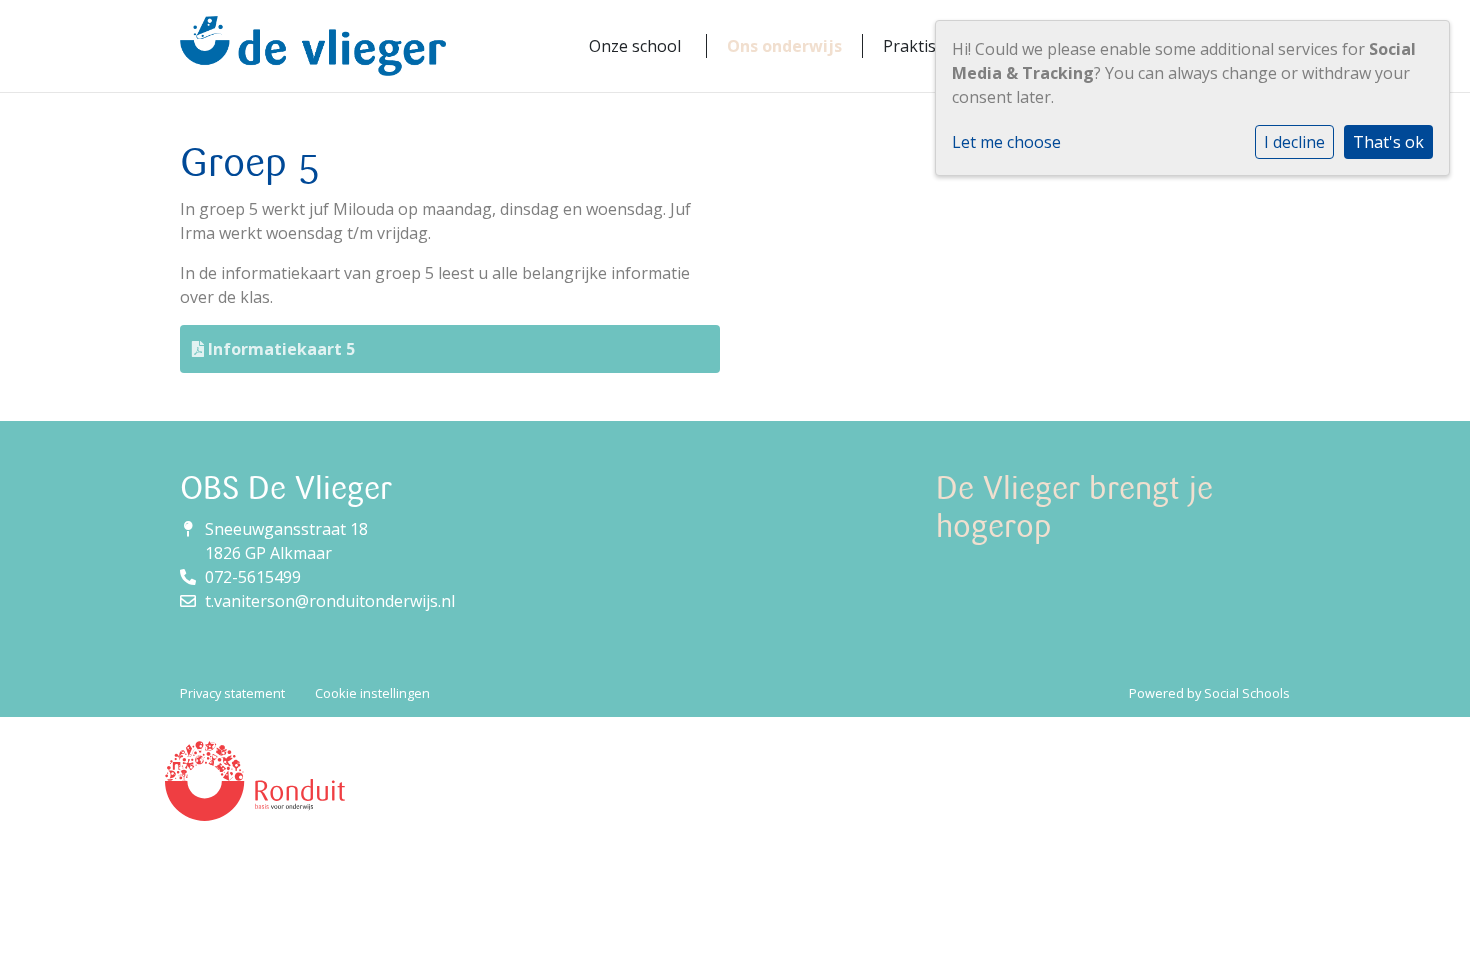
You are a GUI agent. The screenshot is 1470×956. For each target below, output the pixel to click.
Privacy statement (232, 693)
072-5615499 (253, 577)
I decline (1294, 142)
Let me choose (1006, 142)
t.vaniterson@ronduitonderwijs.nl (330, 601)
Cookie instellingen (372, 693)
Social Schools (1247, 693)
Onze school (635, 46)
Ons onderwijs (784, 46)
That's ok (1388, 142)
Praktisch (918, 46)
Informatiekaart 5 (279, 349)
